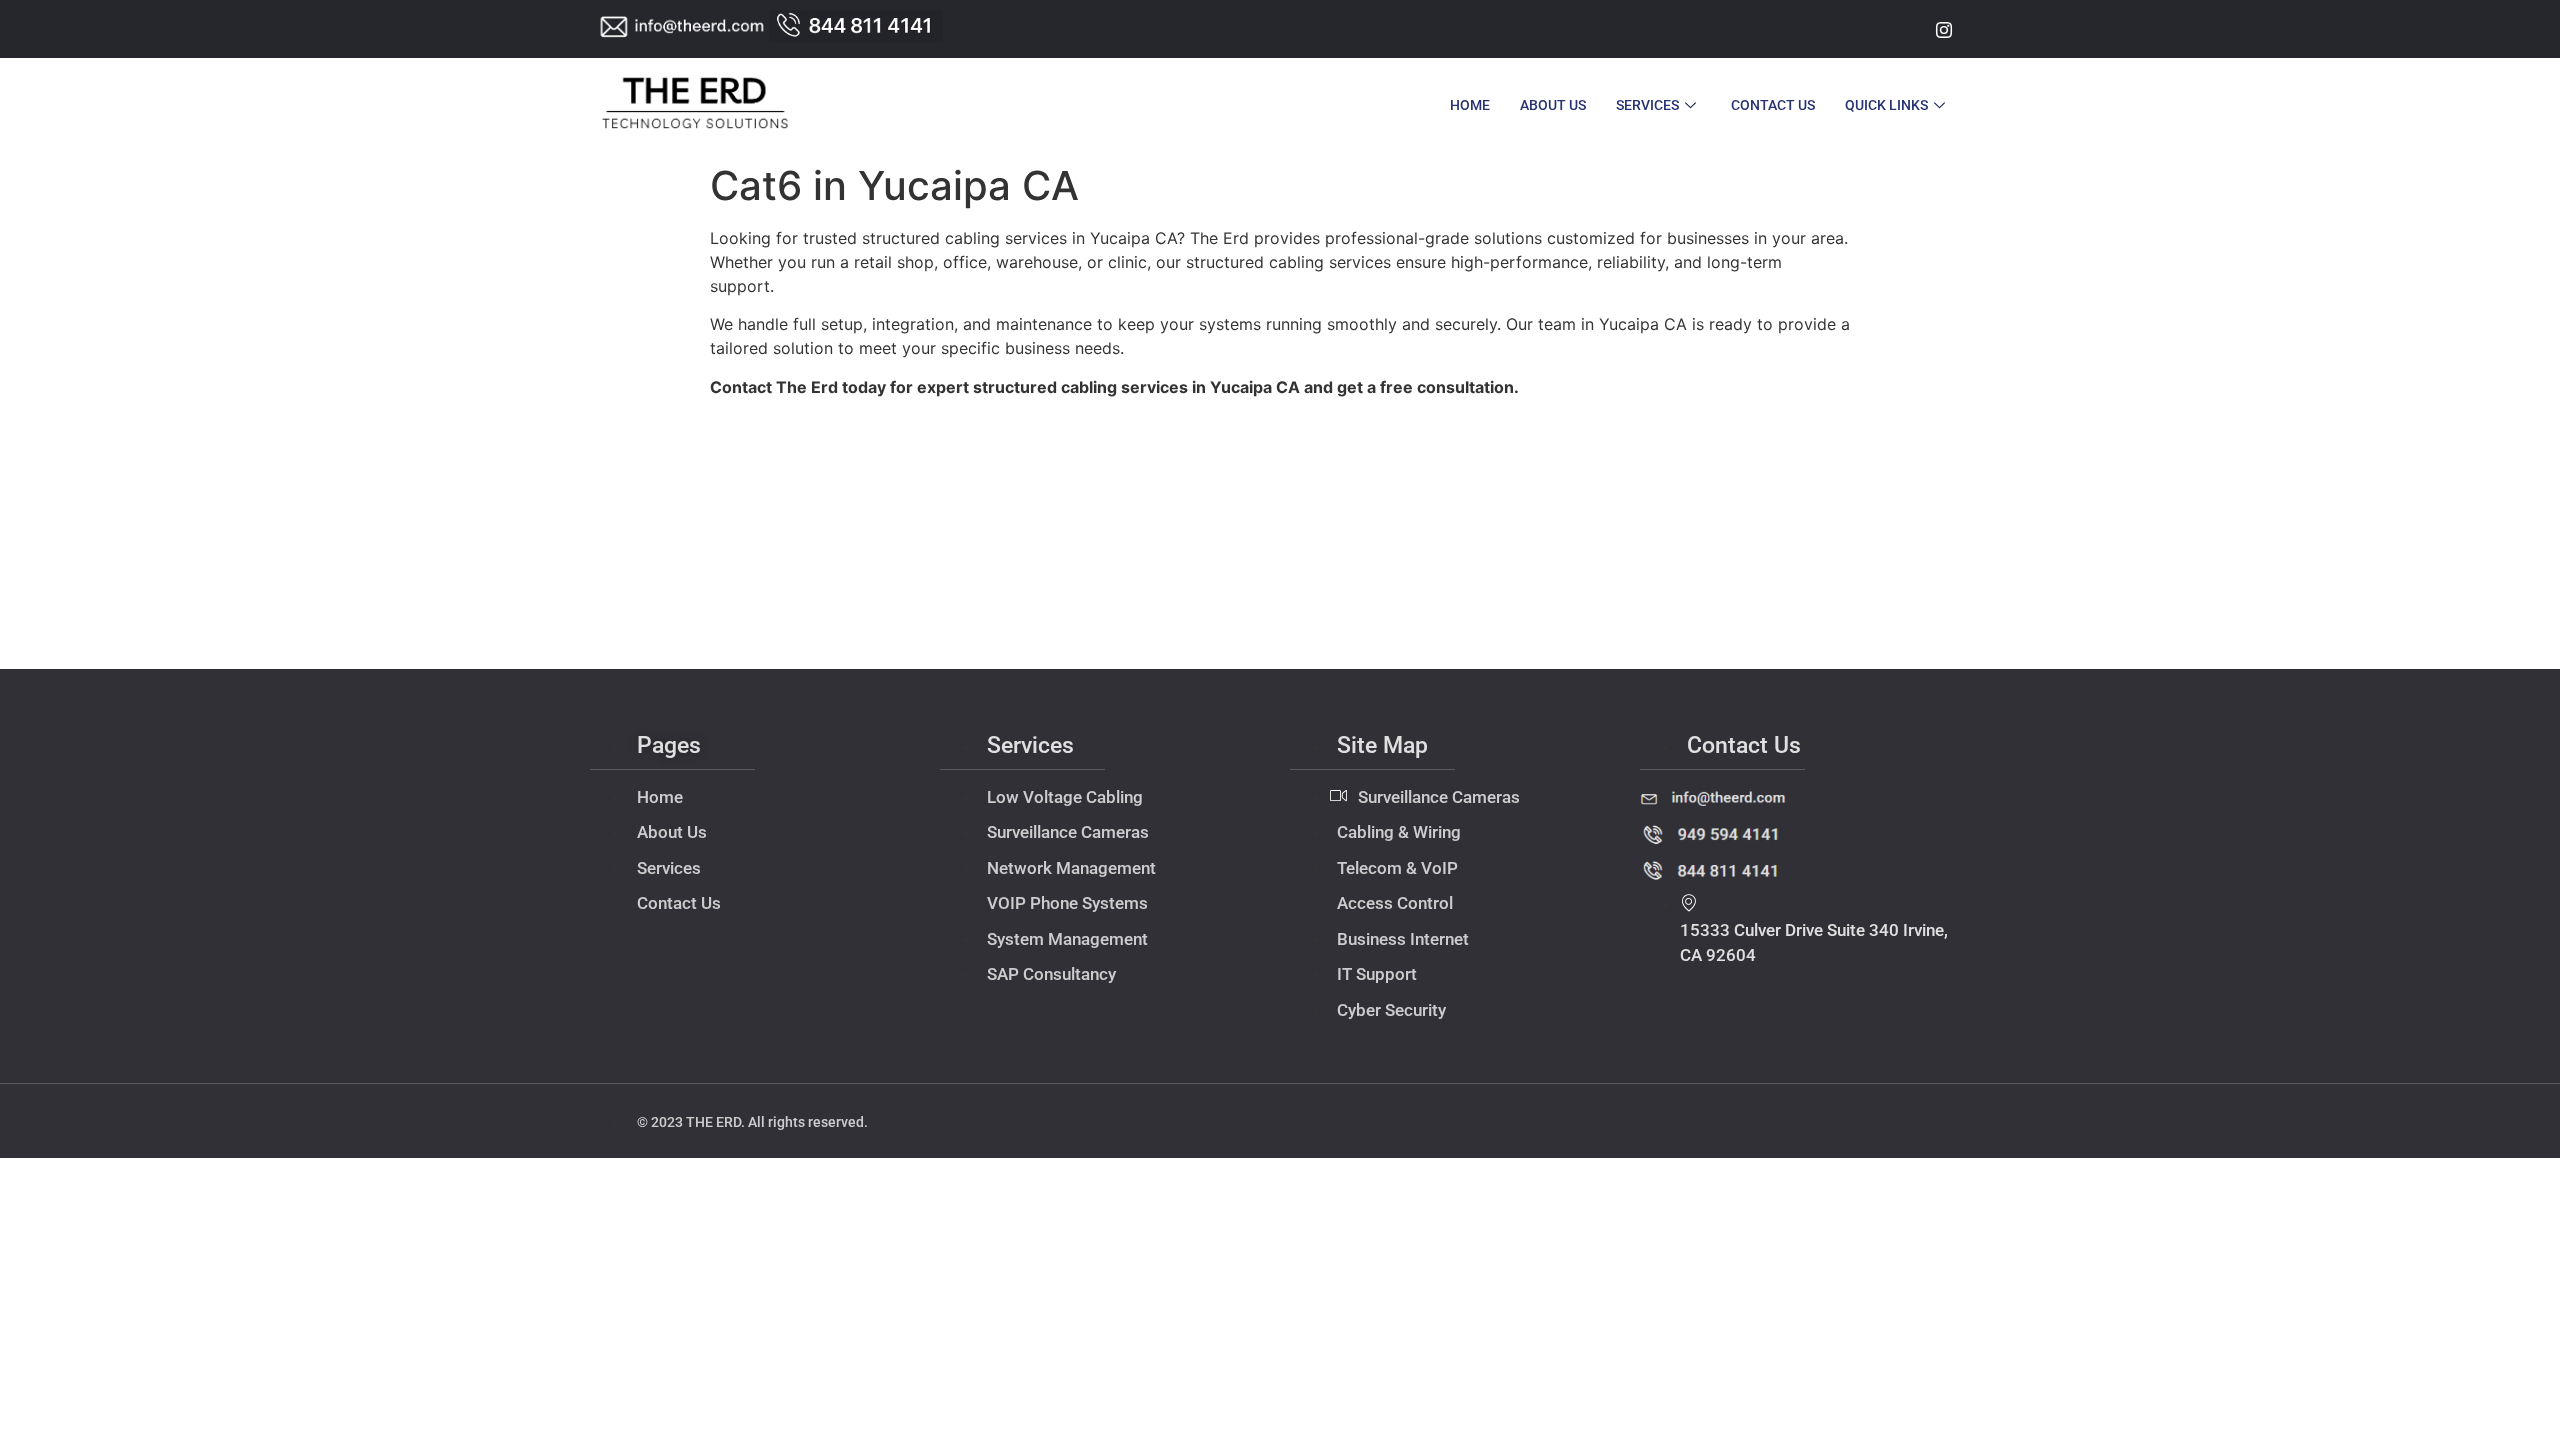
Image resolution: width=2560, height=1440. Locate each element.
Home (1470, 105)
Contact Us (1773, 105)
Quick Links (1886, 105)
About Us (1553, 105)
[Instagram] (1944, 29)
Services (1647, 105)
